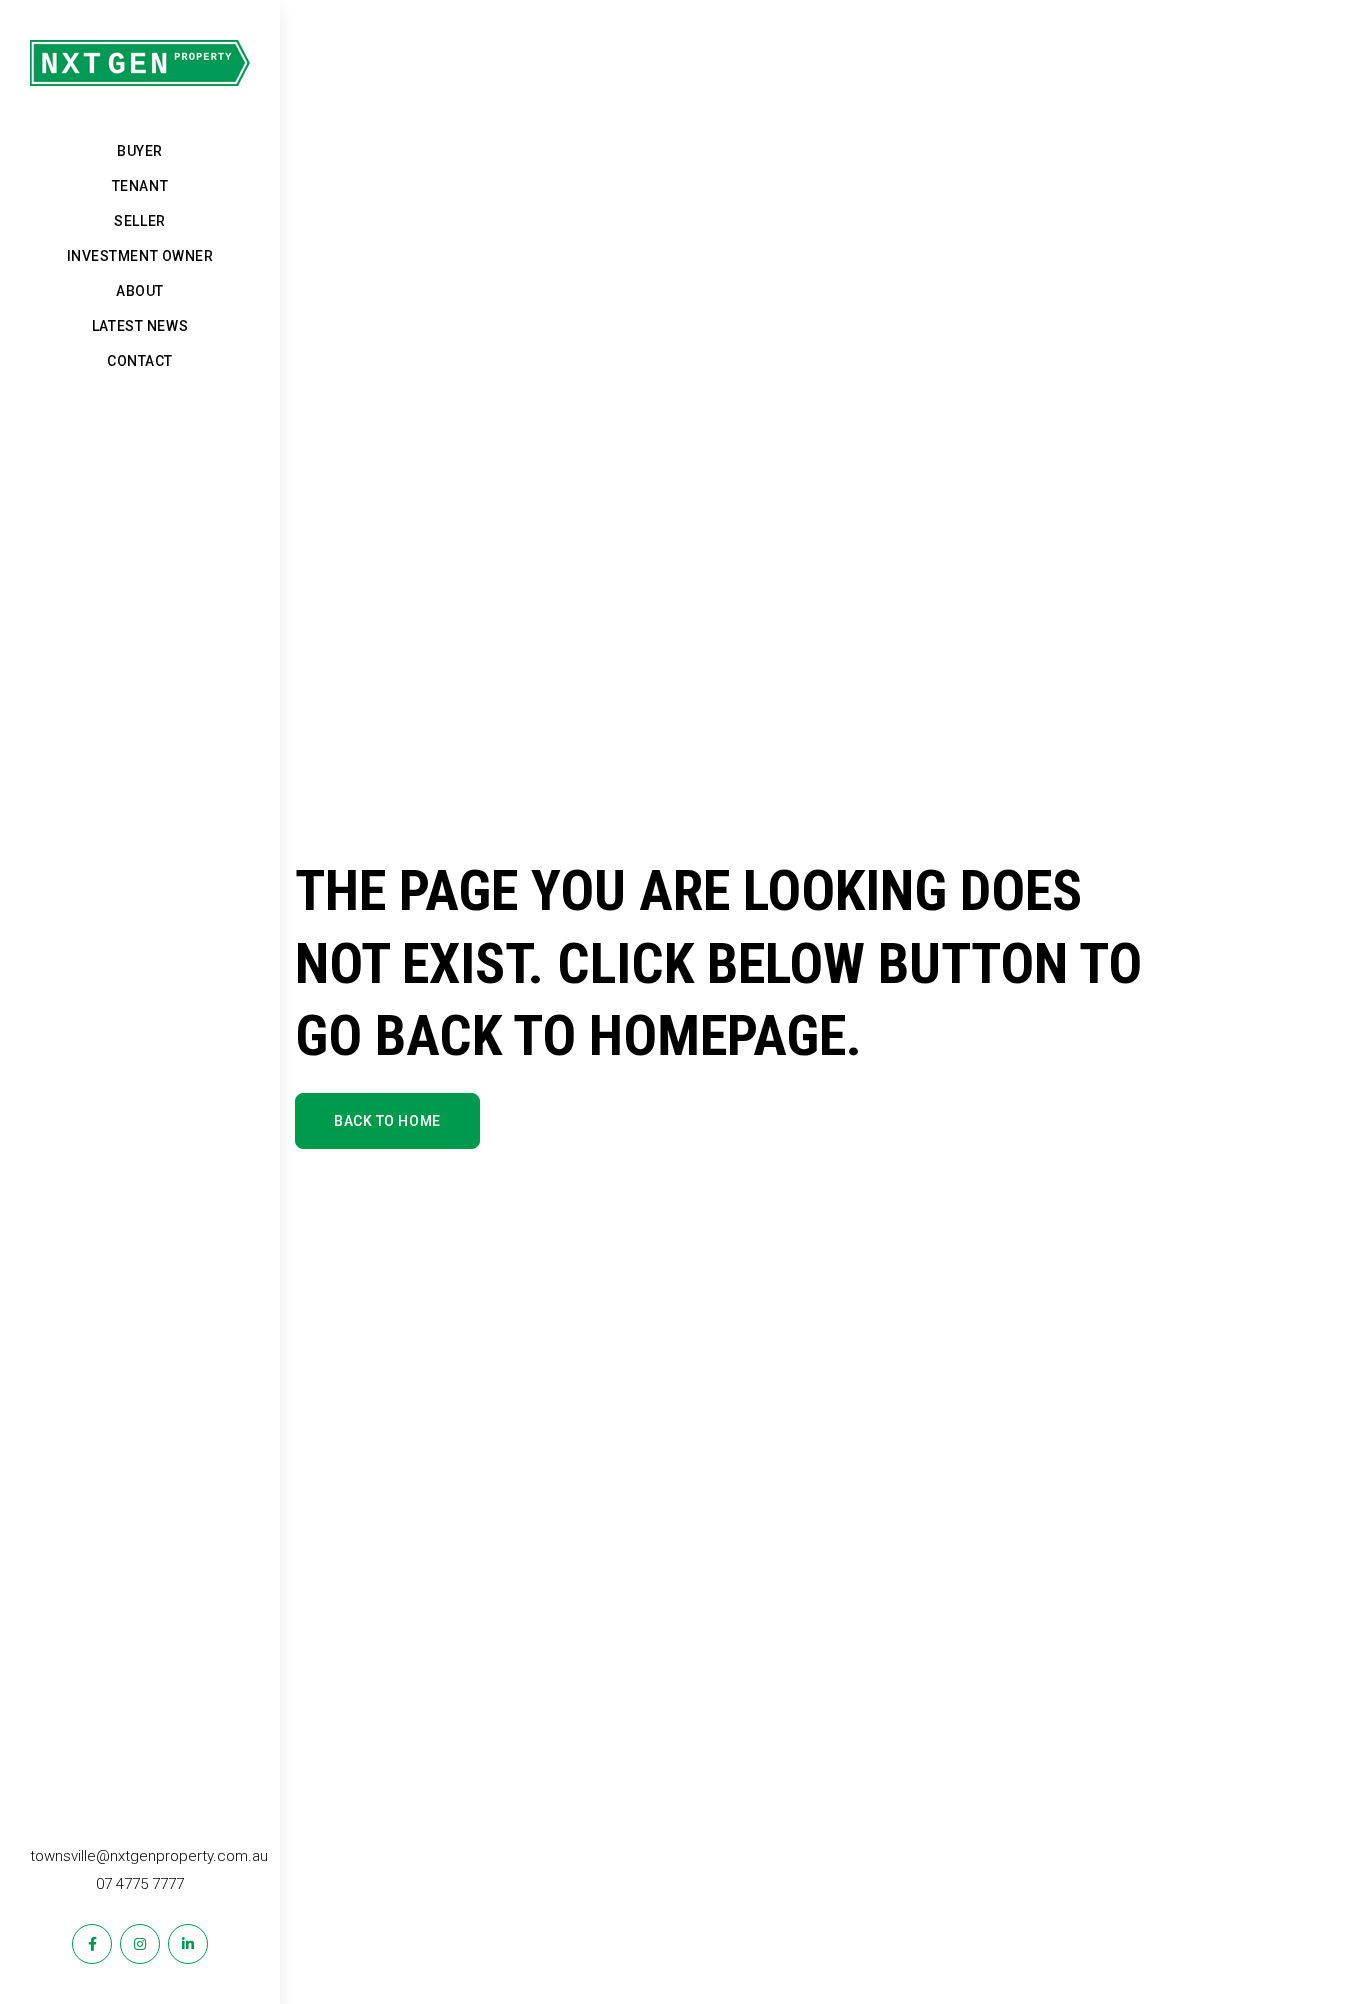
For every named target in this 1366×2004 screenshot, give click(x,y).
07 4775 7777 (140, 1884)
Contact (140, 361)
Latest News (140, 326)
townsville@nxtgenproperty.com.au (149, 1856)
